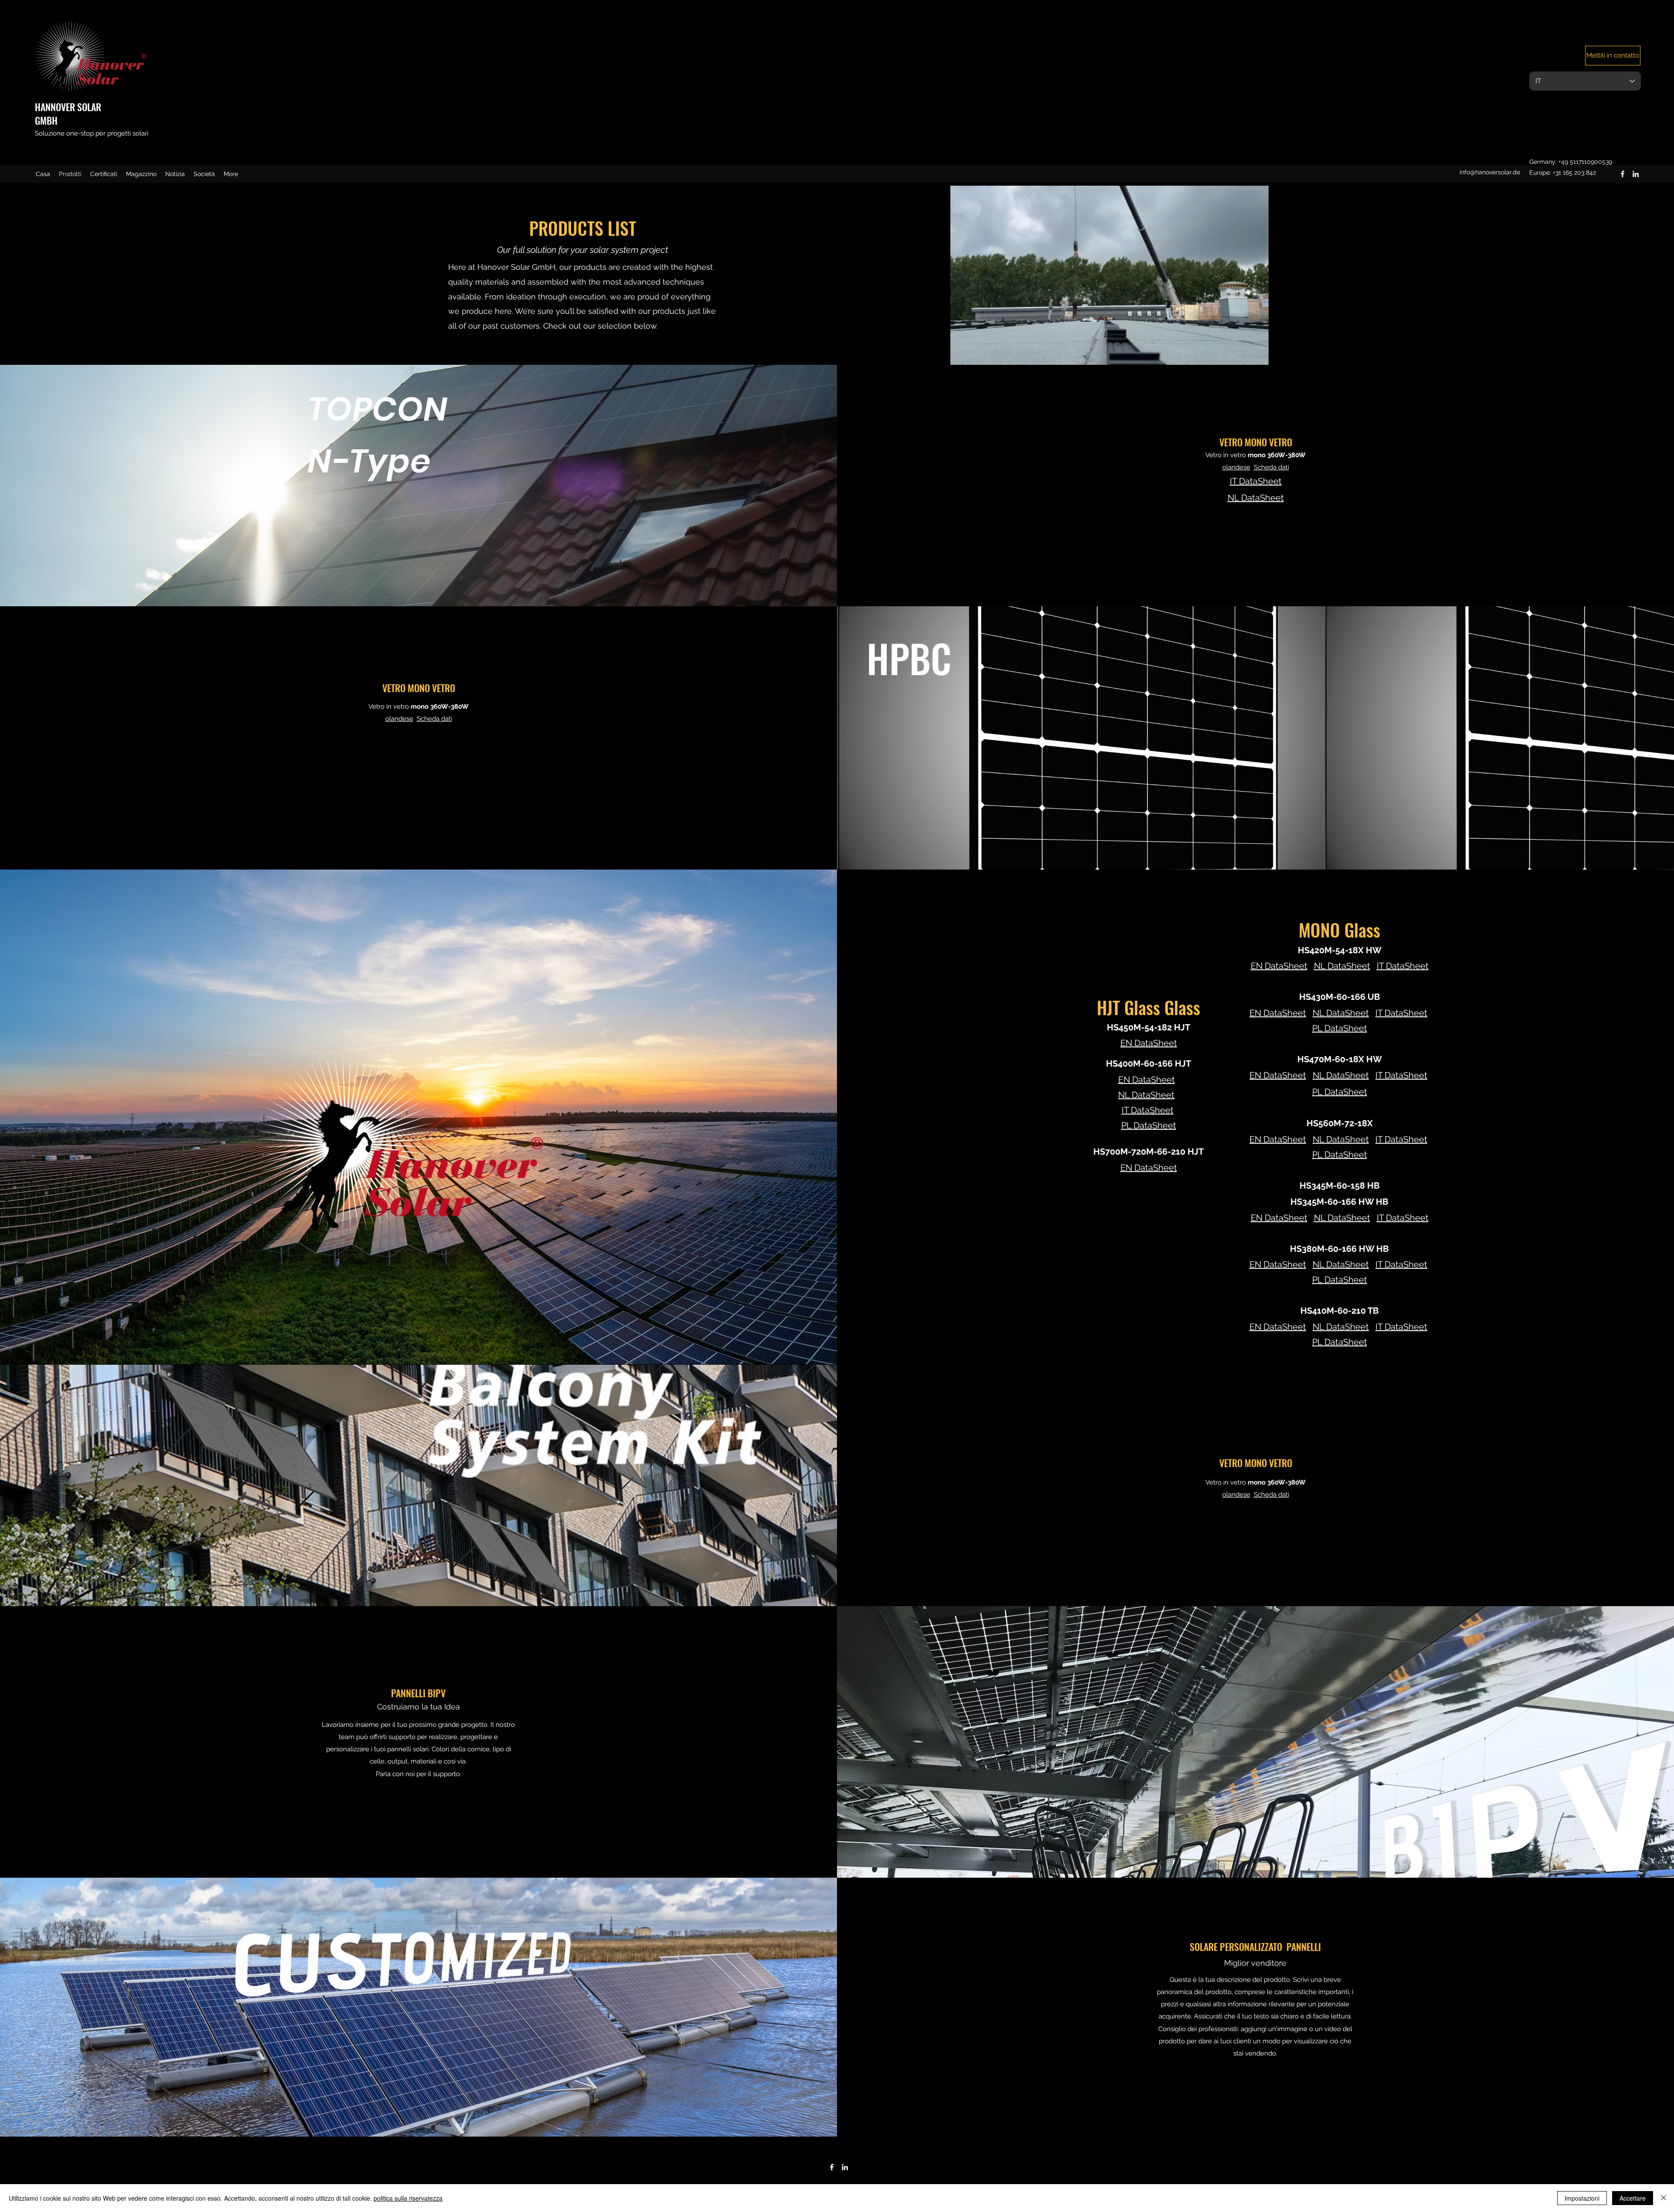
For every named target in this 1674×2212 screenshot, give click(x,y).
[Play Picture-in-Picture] (1354, 353)
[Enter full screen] (1368, 353)
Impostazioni (1582, 2198)
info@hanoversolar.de (1490, 172)
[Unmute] (865, 353)
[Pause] (850, 353)
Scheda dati (1271, 1495)
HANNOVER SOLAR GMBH (68, 114)
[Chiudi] (1664, 2198)
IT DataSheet (1148, 1110)
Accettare (1633, 2198)
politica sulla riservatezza (408, 2198)
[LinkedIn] (1636, 174)
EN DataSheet (1147, 1080)
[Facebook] (1623, 174)
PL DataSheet (1149, 1125)
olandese (1236, 1495)
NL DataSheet (1146, 1095)
